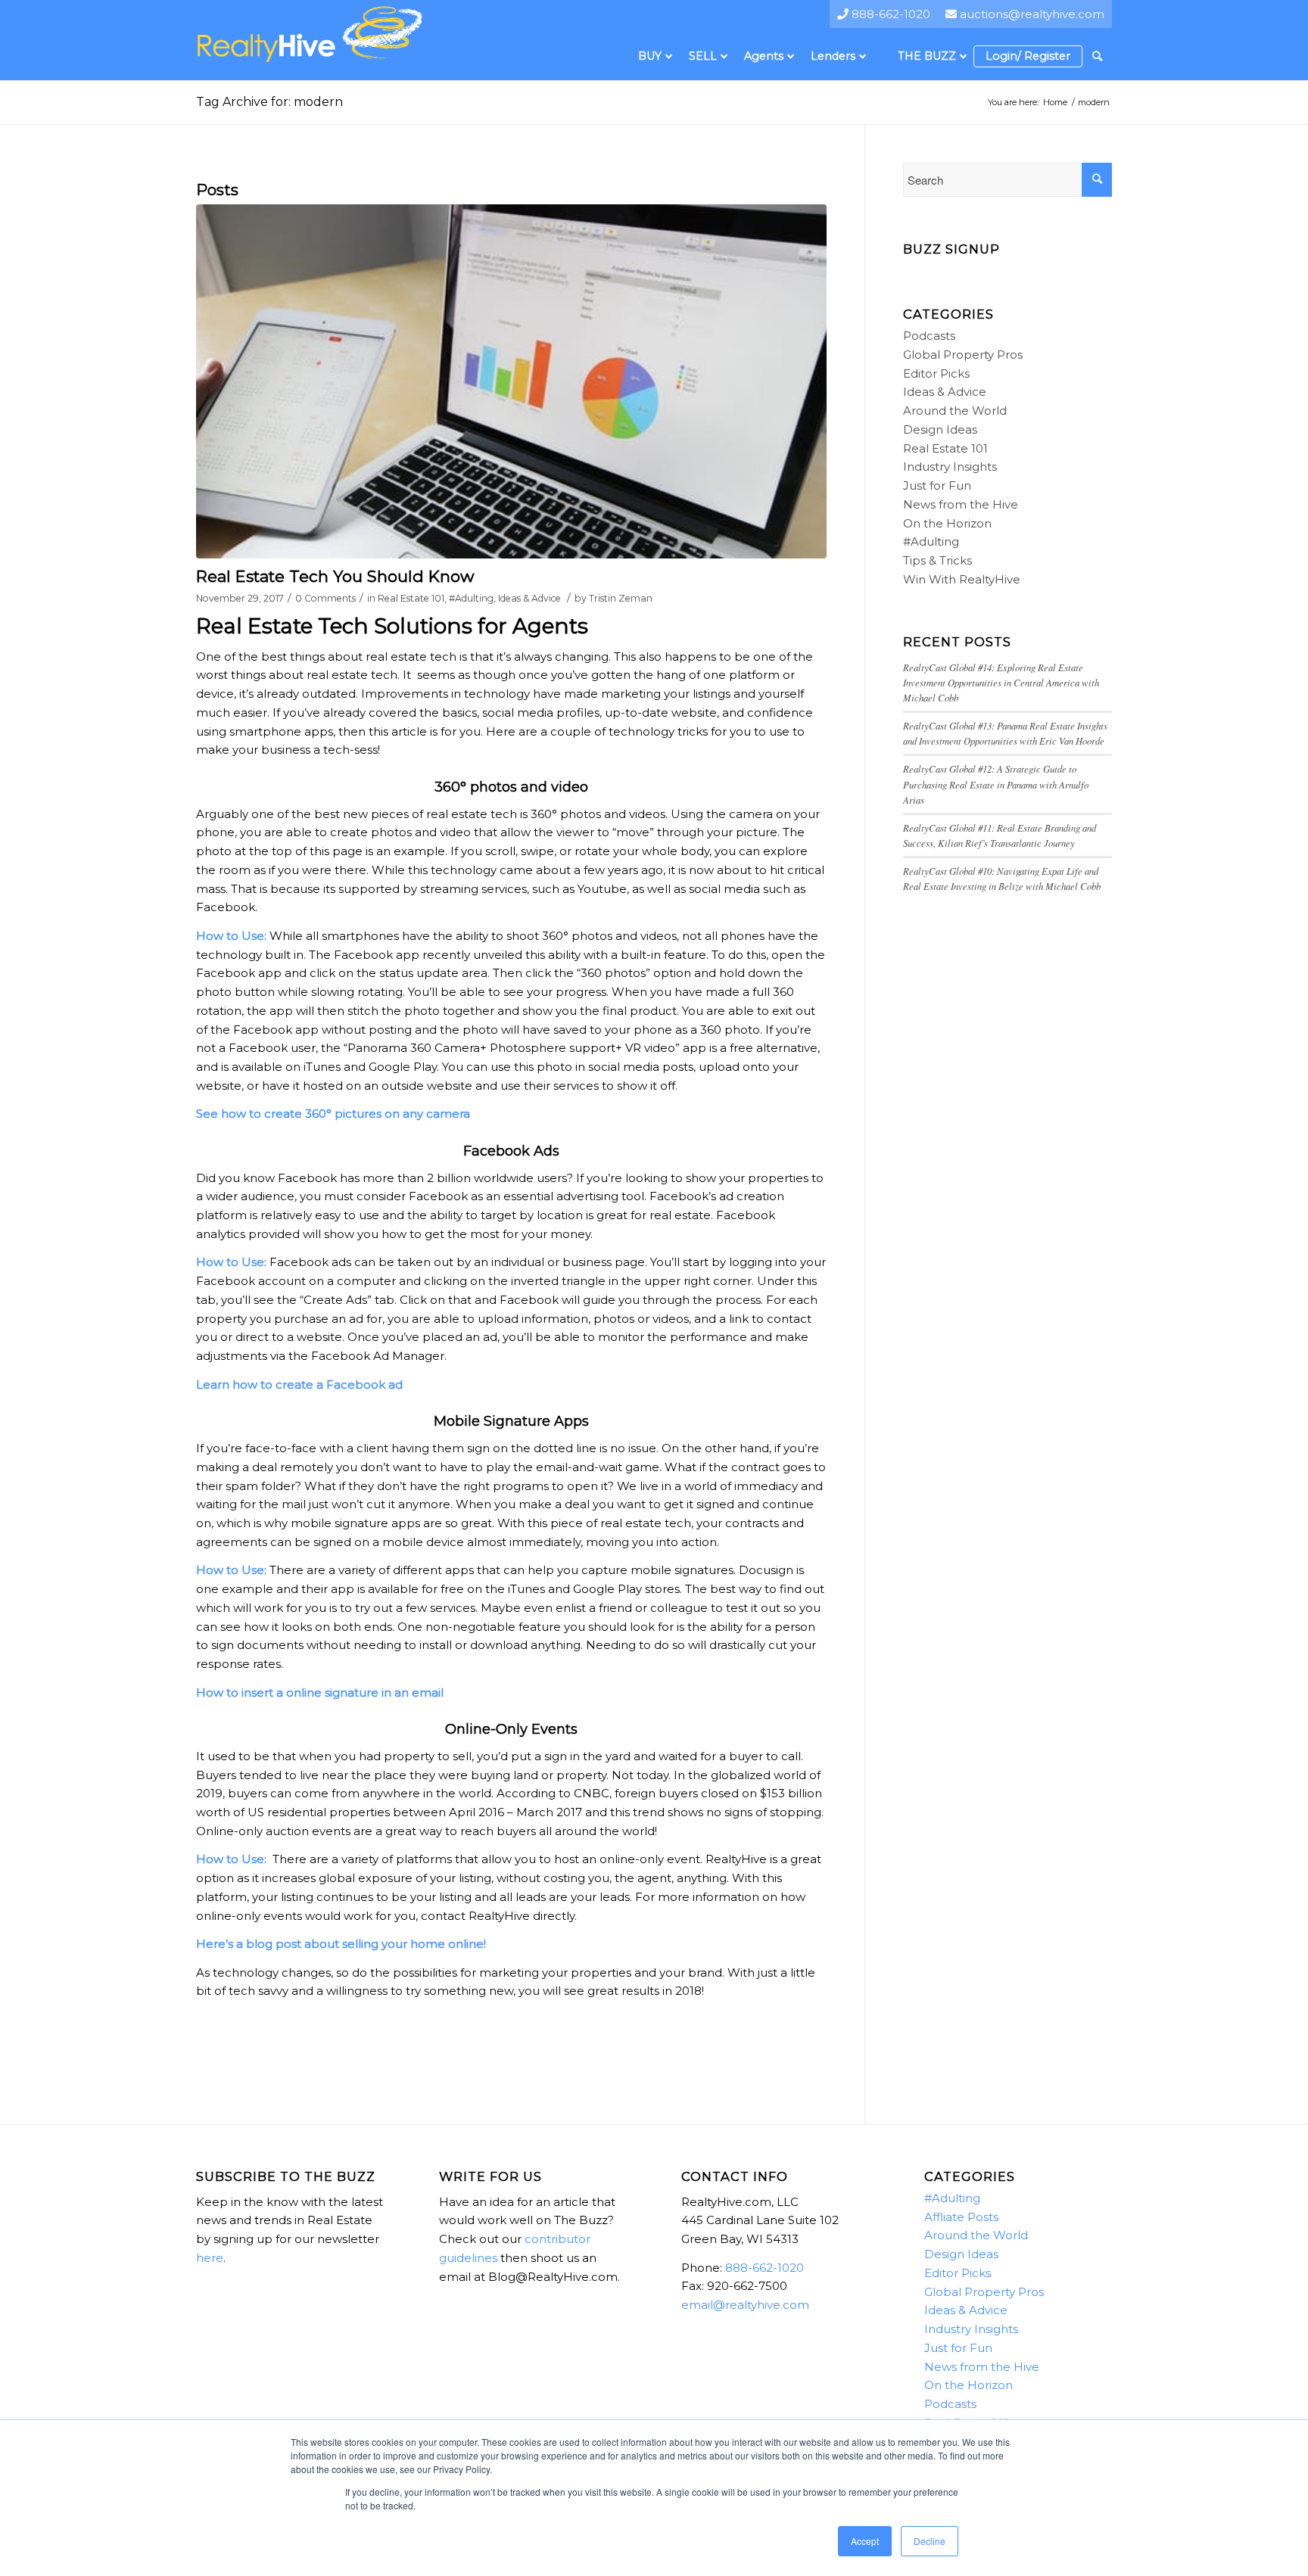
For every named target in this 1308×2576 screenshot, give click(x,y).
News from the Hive (961, 504)
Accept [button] (865, 2541)
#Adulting (471, 598)
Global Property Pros (963, 355)
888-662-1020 (765, 2268)
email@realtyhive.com (745, 2305)
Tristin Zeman (621, 598)
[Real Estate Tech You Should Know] (511, 381)
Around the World (955, 411)
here (210, 2258)
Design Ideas (940, 429)
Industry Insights (950, 467)
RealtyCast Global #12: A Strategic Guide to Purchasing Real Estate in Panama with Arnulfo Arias (996, 784)
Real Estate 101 (411, 598)
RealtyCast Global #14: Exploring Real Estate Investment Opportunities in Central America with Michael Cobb (1001, 682)
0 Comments (325, 598)
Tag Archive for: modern (269, 102)
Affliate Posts (961, 2217)
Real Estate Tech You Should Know (335, 576)
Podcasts (929, 336)
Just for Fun (937, 485)
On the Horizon (947, 523)
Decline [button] (930, 2541)
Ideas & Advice (529, 598)
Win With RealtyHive (962, 579)
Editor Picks (936, 373)
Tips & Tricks (937, 560)
